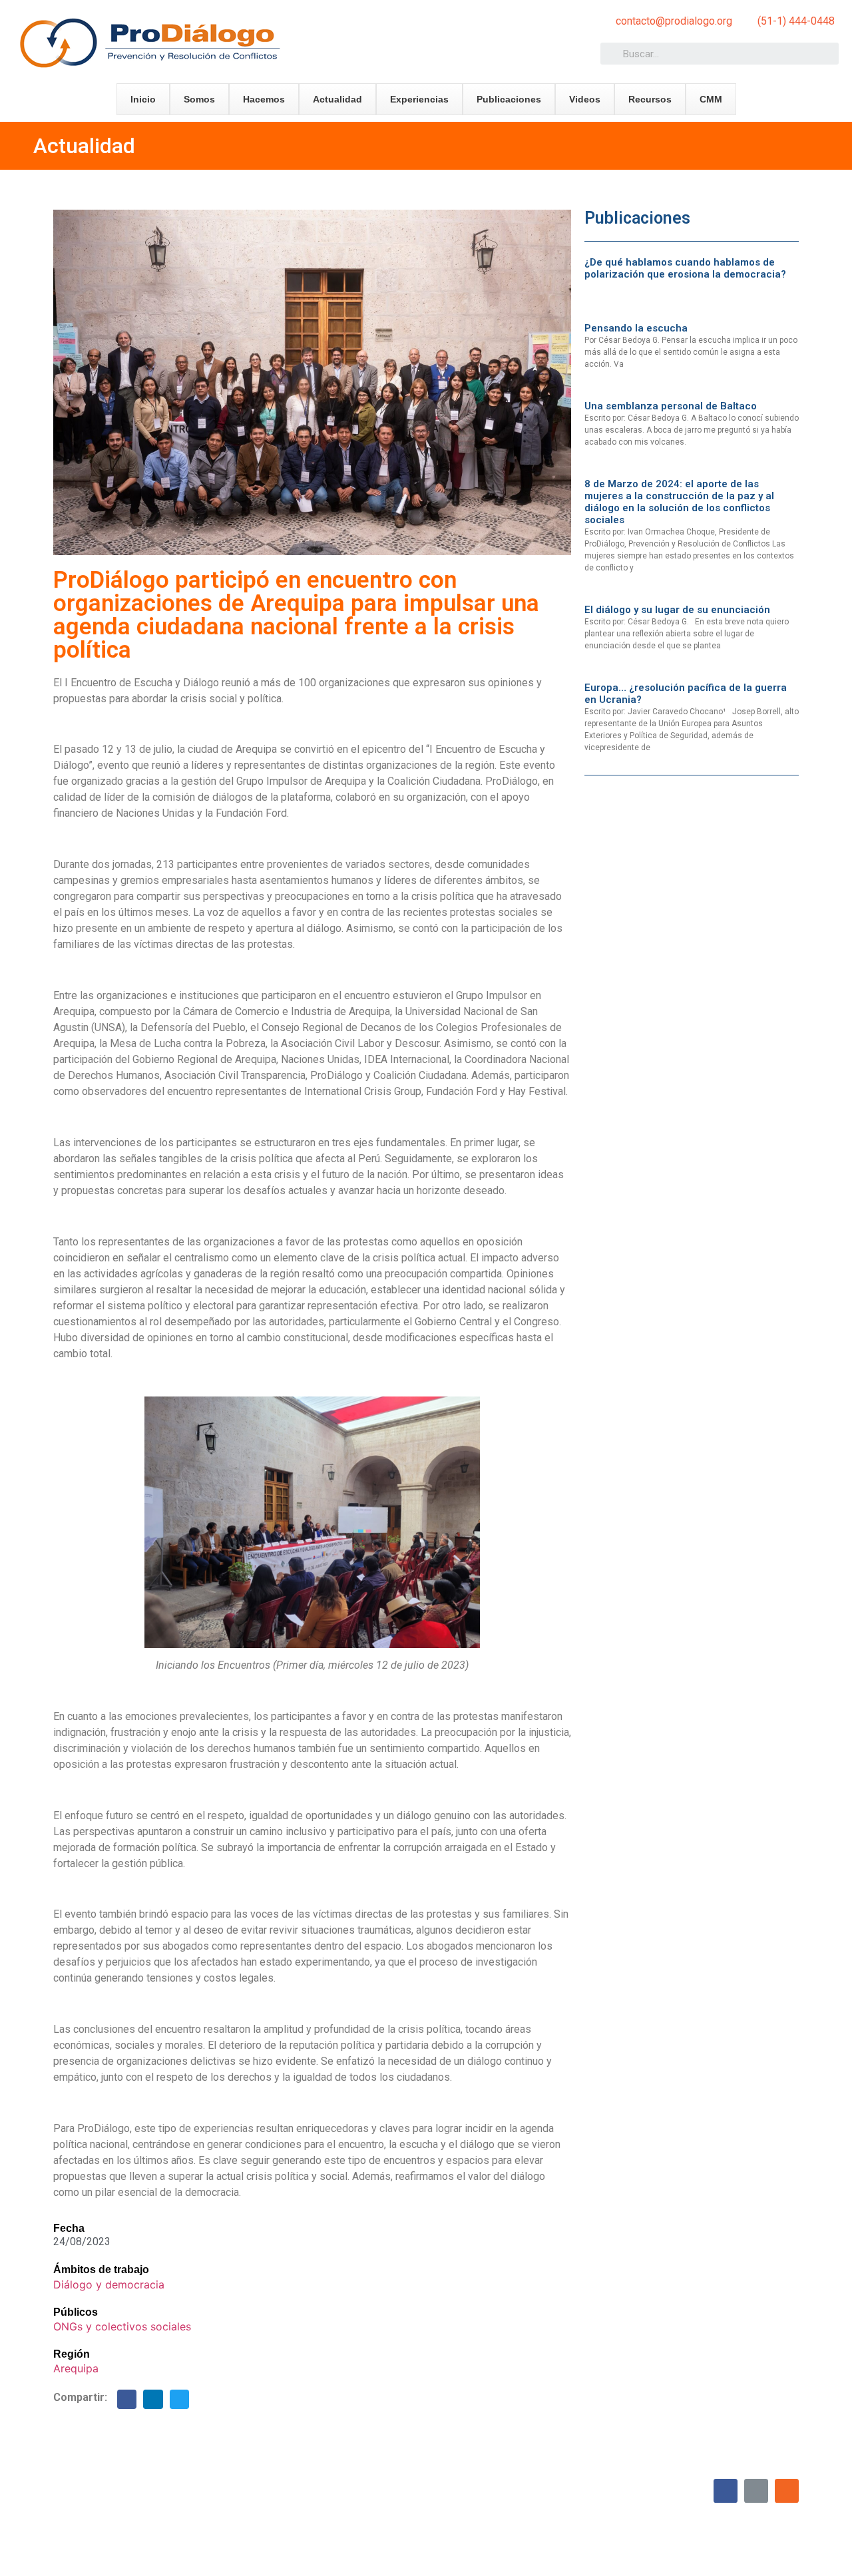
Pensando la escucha (636, 328)
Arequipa (76, 2368)
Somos (199, 99)
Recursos (650, 99)
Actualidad (337, 99)
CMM (711, 99)
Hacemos (264, 99)
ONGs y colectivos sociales (122, 2326)
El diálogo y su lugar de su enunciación (677, 610)
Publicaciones (509, 99)
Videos (585, 99)
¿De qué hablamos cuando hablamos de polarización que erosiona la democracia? (685, 268)
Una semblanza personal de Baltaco (671, 406)
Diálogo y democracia (109, 2284)
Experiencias (419, 99)
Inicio (143, 99)
